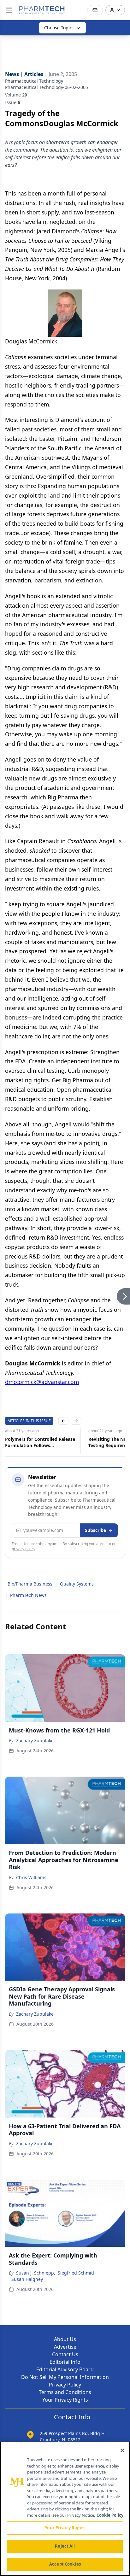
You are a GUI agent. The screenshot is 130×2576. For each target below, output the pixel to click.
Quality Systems (77, 1584)
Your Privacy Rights (65, 2400)
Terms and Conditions (65, 2392)
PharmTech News (28, 1595)
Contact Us (65, 2354)
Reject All (65, 2546)
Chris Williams (31, 1877)
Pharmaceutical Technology (34, 81)
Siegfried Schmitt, (77, 2273)
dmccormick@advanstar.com (42, 1382)
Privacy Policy (65, 2385)
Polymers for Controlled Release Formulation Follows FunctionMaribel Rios (40, 1442)
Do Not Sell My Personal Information (65, 2377)
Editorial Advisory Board (65, 2369)
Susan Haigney (27, 2279)
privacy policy (24, 1549)
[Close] (122, 2450)
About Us (65, 2339)
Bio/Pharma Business (30, 1584)
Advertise (65, 2347)
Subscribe (95, 1530)
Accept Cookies (65, 2564)
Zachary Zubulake (35, 1741)
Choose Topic (58, 28)
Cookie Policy (110, 2515)
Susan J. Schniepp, (36, 2273)
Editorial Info (65, 2362)
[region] (65, 2509)
